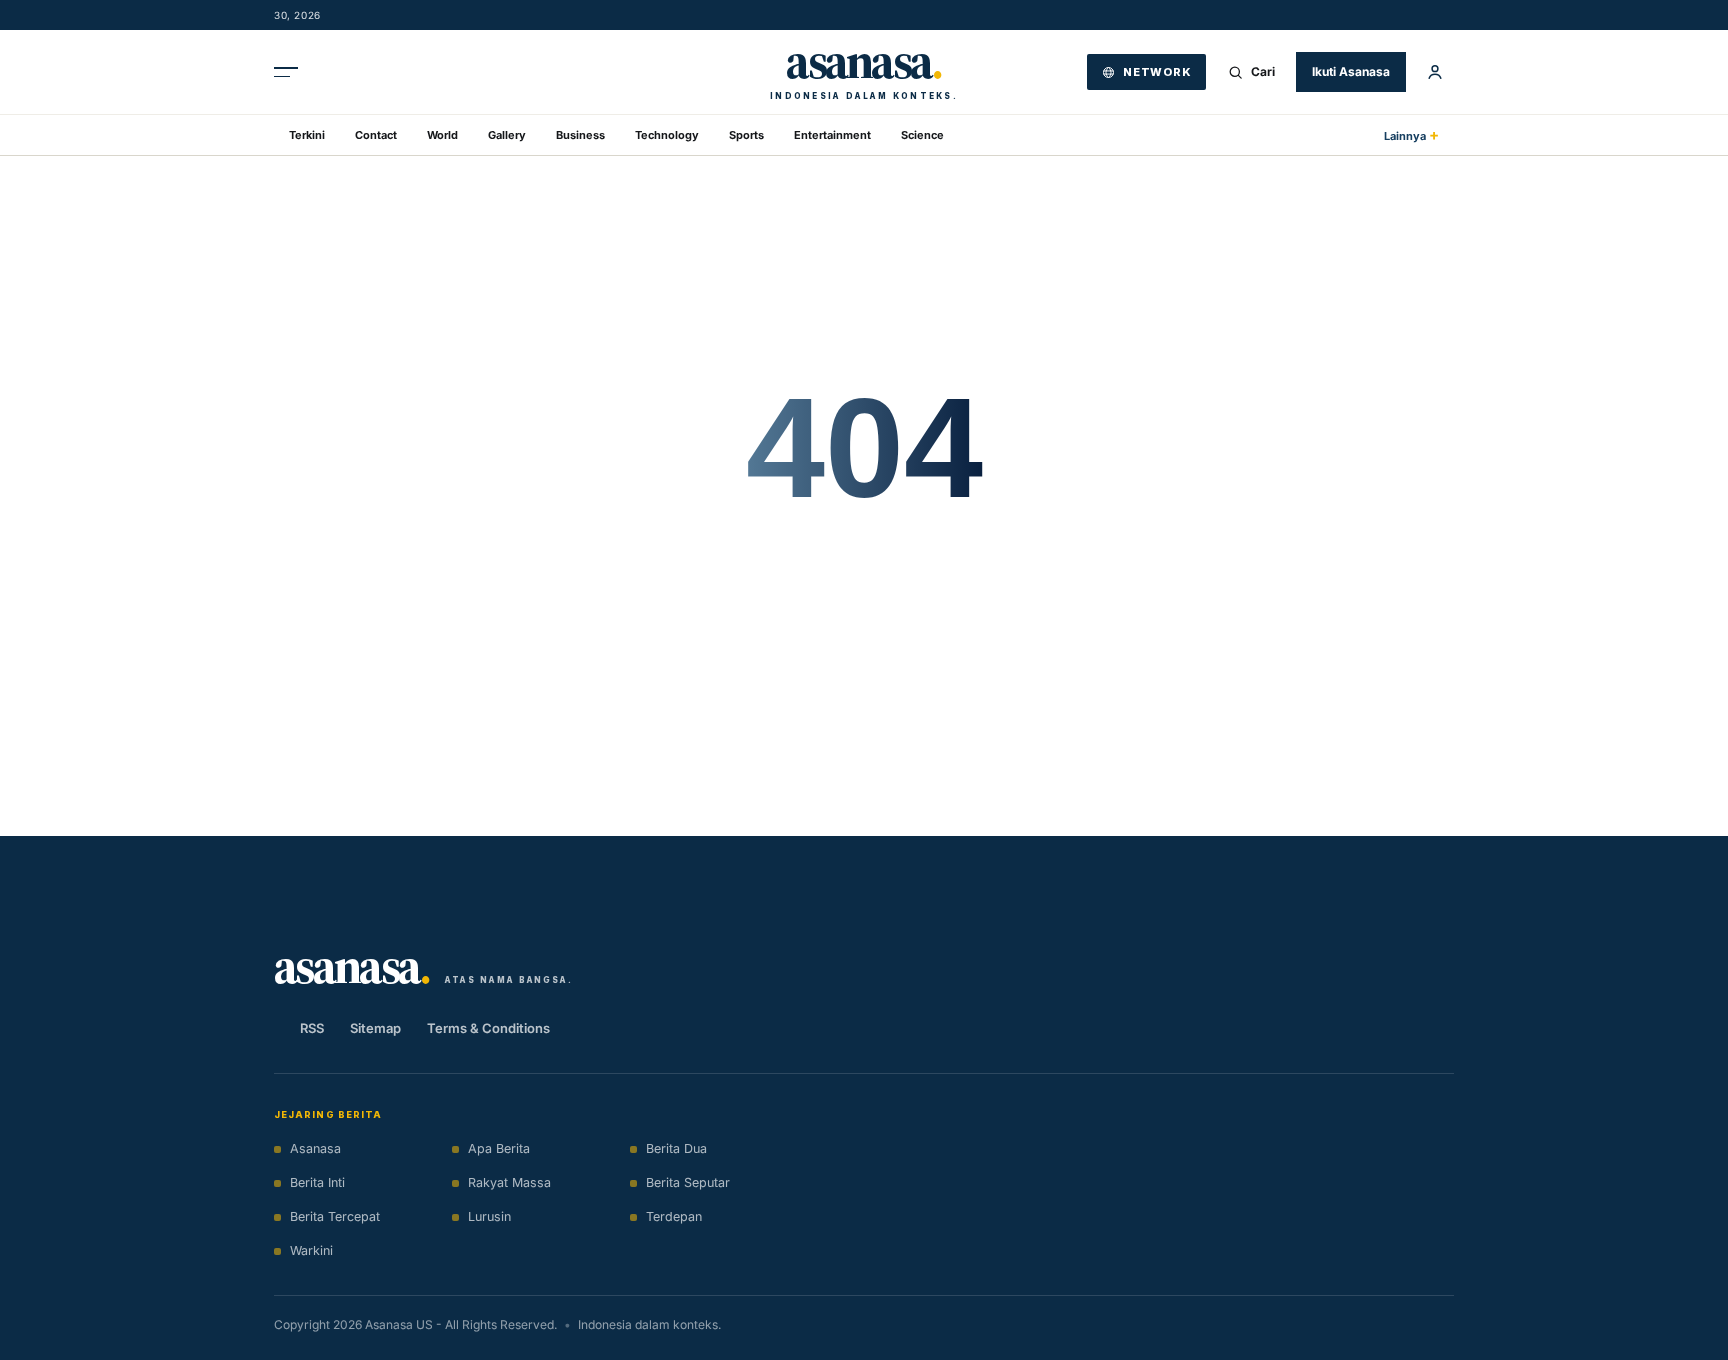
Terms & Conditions (488, 1028)
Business (580, 135)
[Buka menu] (293, 72)
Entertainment (832, 135)
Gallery (507, 135)
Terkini (307, 135)
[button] (1435, 72)
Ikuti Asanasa (1351, 71)
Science (922, 135)
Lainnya (1411, 134)
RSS (312, 1028)
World (442, 135)
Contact (376, 135)
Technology (667, 135)
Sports (746, 135)
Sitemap (375, 1028)
